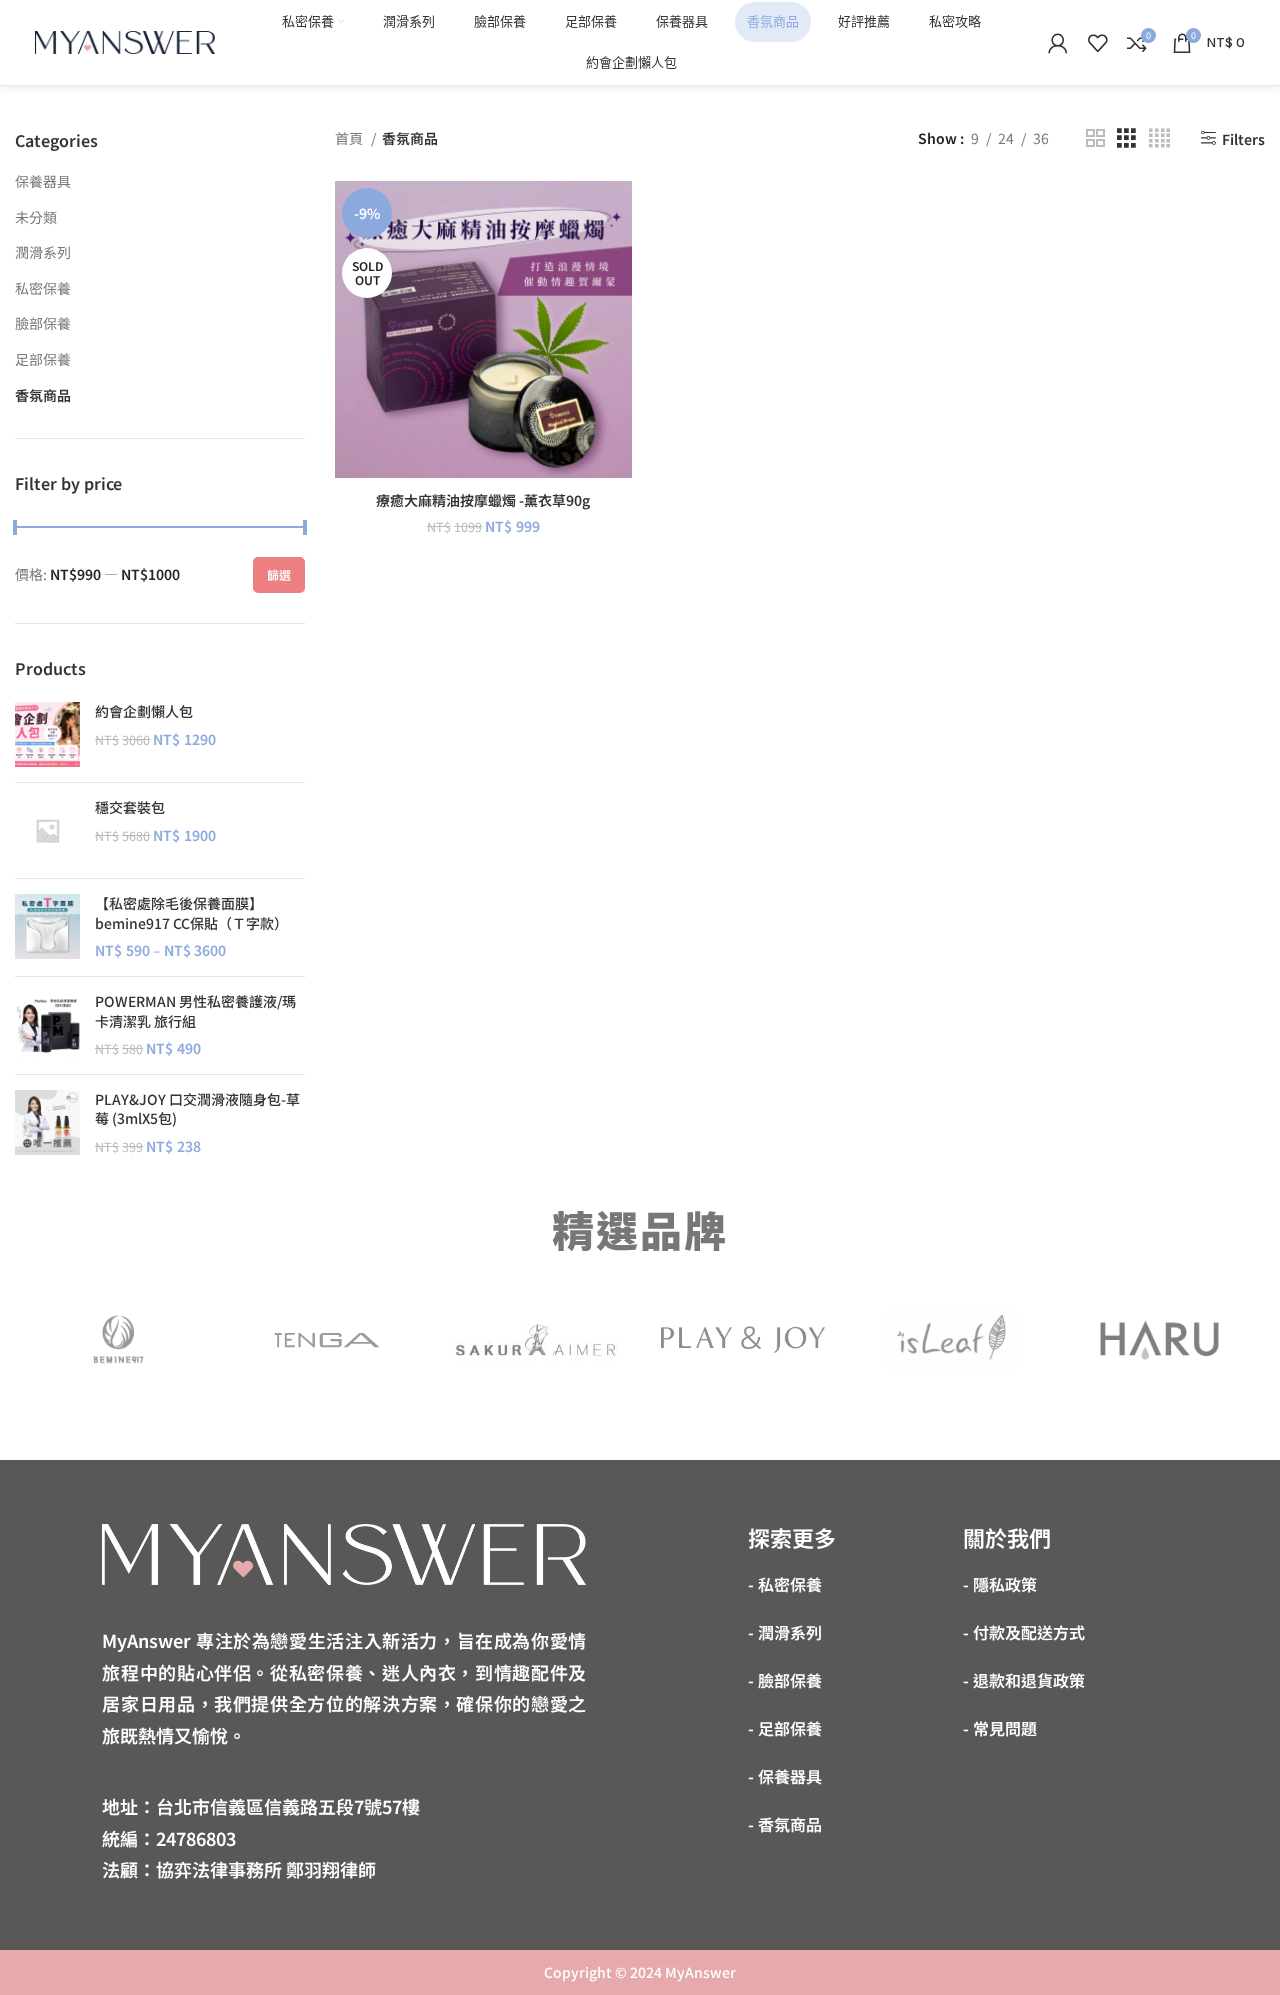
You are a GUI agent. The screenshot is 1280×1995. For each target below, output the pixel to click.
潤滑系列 (43, 252)
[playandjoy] (743, 1340)
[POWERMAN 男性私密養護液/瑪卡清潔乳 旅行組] (47, 1025)
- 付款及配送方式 (1024, 1632)
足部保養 (43, 359)
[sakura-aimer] (535, 1340)
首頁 (350, 138)
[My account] (1058, 43)
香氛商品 (43, 395)
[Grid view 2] (1095, 138)
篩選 (279, 574)
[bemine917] (119, 1340)
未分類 (36, 217)
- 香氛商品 (785, 1824)
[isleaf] (951, 1340)
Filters (1243, 138)
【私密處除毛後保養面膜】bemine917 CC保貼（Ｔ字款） (191, 913)
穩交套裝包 (130, 807)
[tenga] (327, 1340)
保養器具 (43, 181)
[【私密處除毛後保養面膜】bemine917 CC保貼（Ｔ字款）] (47, 927)
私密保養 (43, 288)
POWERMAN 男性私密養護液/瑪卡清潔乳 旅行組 (195, 1011)
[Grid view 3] (1126, 138)
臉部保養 (43, 323)
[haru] (1160, 1340)
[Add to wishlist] (617, 303)
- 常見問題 (1000, 1728)
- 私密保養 (785, 1584)
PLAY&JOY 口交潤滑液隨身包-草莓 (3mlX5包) (197, 1109)
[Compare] (617, 213)
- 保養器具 (785, 1776)
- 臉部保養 (785, 1680)
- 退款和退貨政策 (1024, 1680)
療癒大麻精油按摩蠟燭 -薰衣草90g (483, 500)
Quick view (617, 258)
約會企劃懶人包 (144, 711)
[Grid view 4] (1159, 138)
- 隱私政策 (1000, 1584)
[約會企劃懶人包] (47, 734)
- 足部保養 (785, 1728)
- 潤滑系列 (785, 1632)
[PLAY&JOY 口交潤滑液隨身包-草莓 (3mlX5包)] (47, 1123)
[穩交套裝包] (47, 830)
